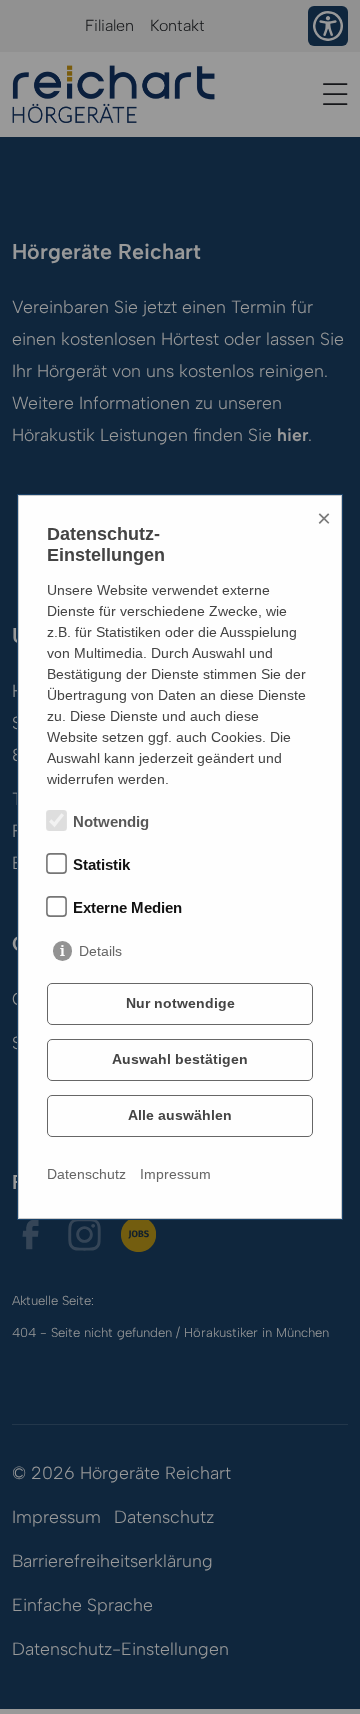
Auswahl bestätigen (180, 1059)
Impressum (175, 1174)
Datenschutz (86, 1174)
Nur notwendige (180, 1003)
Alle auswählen (180, 1115)
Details (100, 951)
